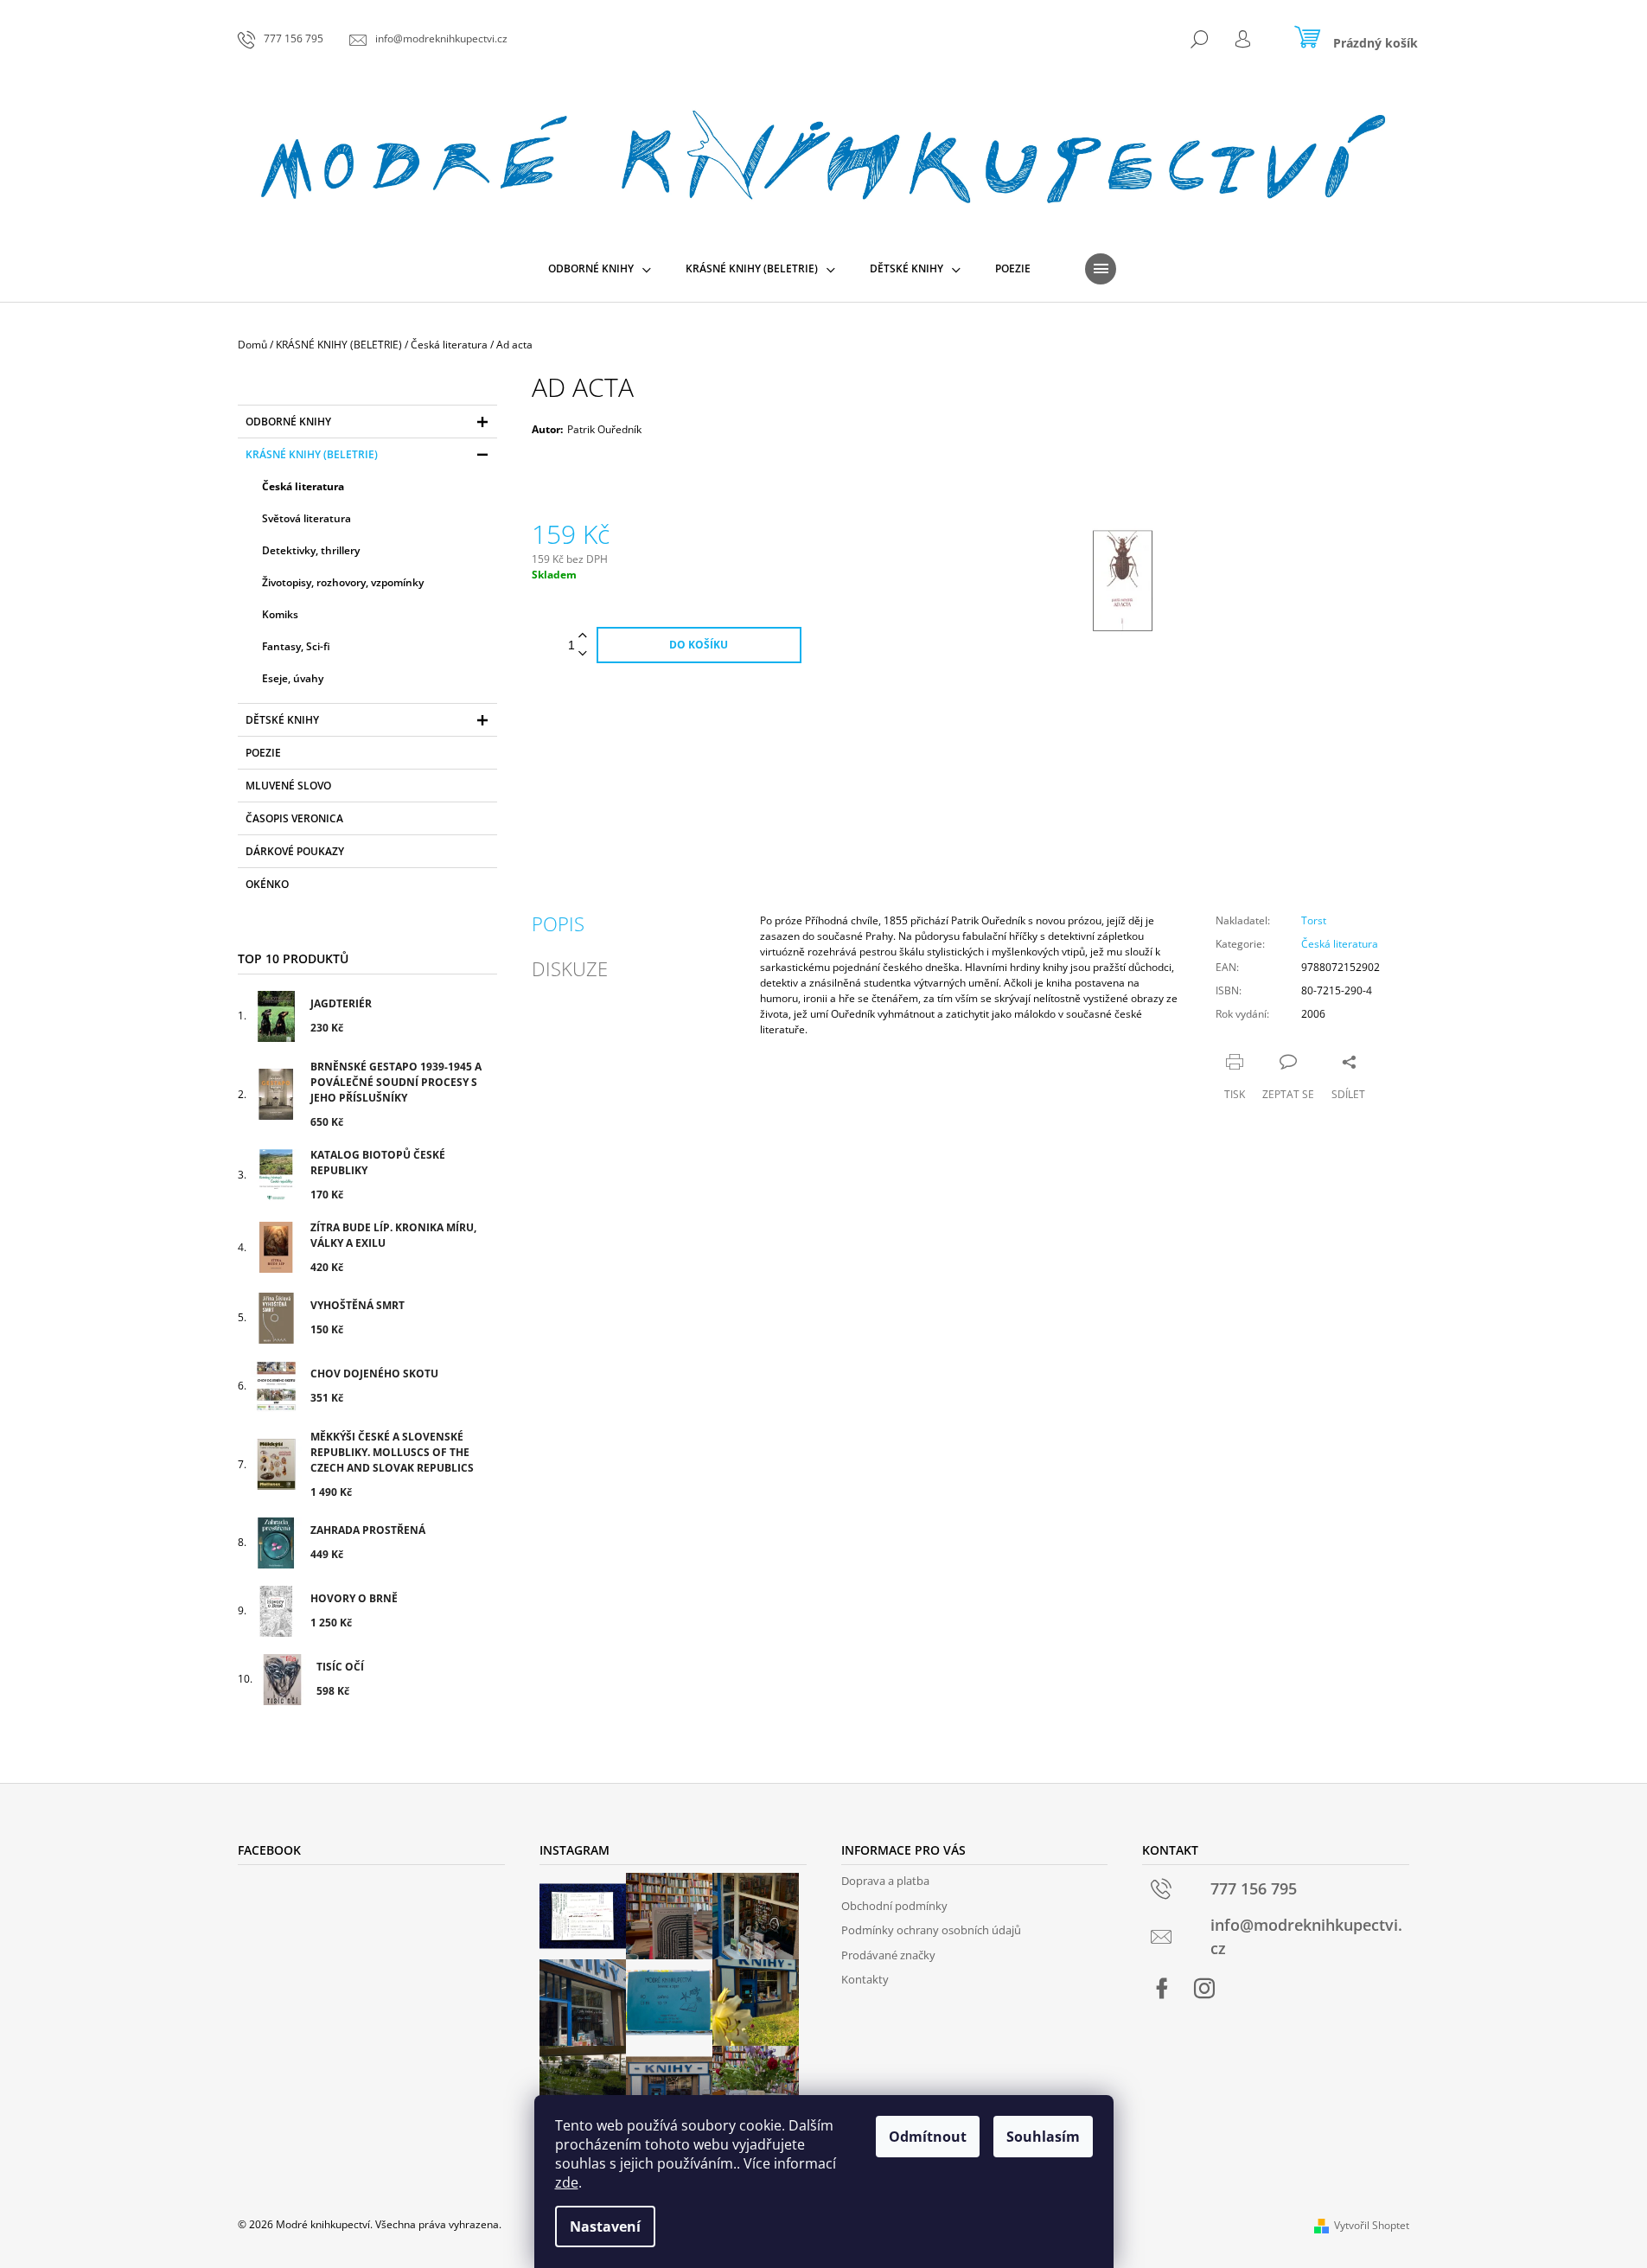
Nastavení (605, 2226)
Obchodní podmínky (894, 1906)
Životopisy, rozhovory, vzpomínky (343, 582)
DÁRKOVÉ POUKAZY (295, 851)
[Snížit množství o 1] (583, 654)
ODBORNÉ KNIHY (288, 422)
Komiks (280, 614)
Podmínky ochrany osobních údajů (931, 1930)
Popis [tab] (558, 923)
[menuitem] (600, 269)
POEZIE (263, 753)
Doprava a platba (885, 1881)
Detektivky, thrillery (311, 550)
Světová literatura (306, 518)
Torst (1314, 920)
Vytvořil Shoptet (1372, 2225)
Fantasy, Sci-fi (296, 646)
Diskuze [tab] (570, 968)
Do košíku (699, 645)
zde (567, 2182)
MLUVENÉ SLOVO (288, 786)
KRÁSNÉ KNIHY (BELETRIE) (312, 454)
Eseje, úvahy (293, 678)
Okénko (267, 884)
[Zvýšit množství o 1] (583, 636)
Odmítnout (928, 2137)
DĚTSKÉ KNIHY (282, 720)
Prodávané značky (888, 1955)
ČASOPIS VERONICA (294, 818)
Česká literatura (303, 486)
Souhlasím (1043, 2137)
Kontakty (865, 1979)
